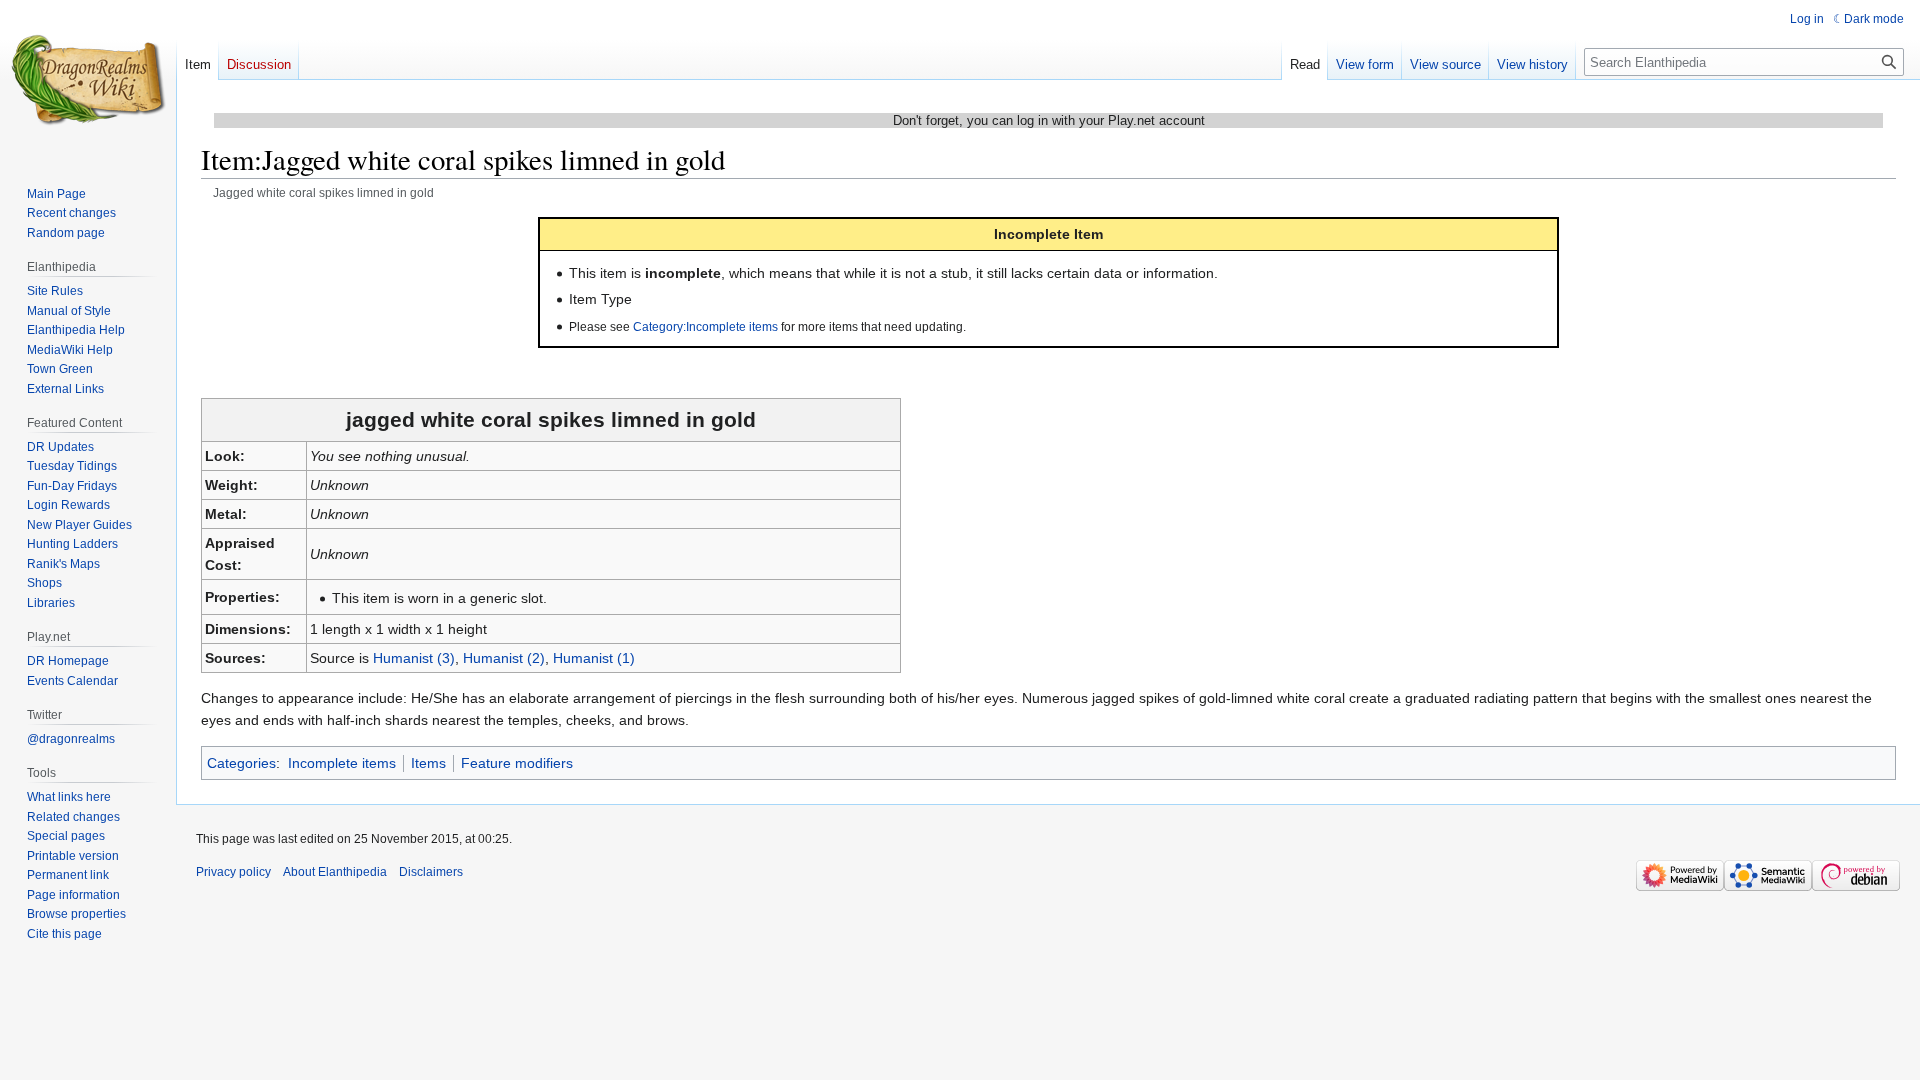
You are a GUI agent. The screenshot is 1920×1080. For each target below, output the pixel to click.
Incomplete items (342, 763)
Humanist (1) (594, 658)
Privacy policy (233, 872)
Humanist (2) (504, 658)
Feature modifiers (517, 763)
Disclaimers (431, 872)
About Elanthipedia (335, 872)
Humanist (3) (414, 658)
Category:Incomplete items (705, 326)
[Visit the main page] (88, 80)
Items (428, 763)
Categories (241, 763)
